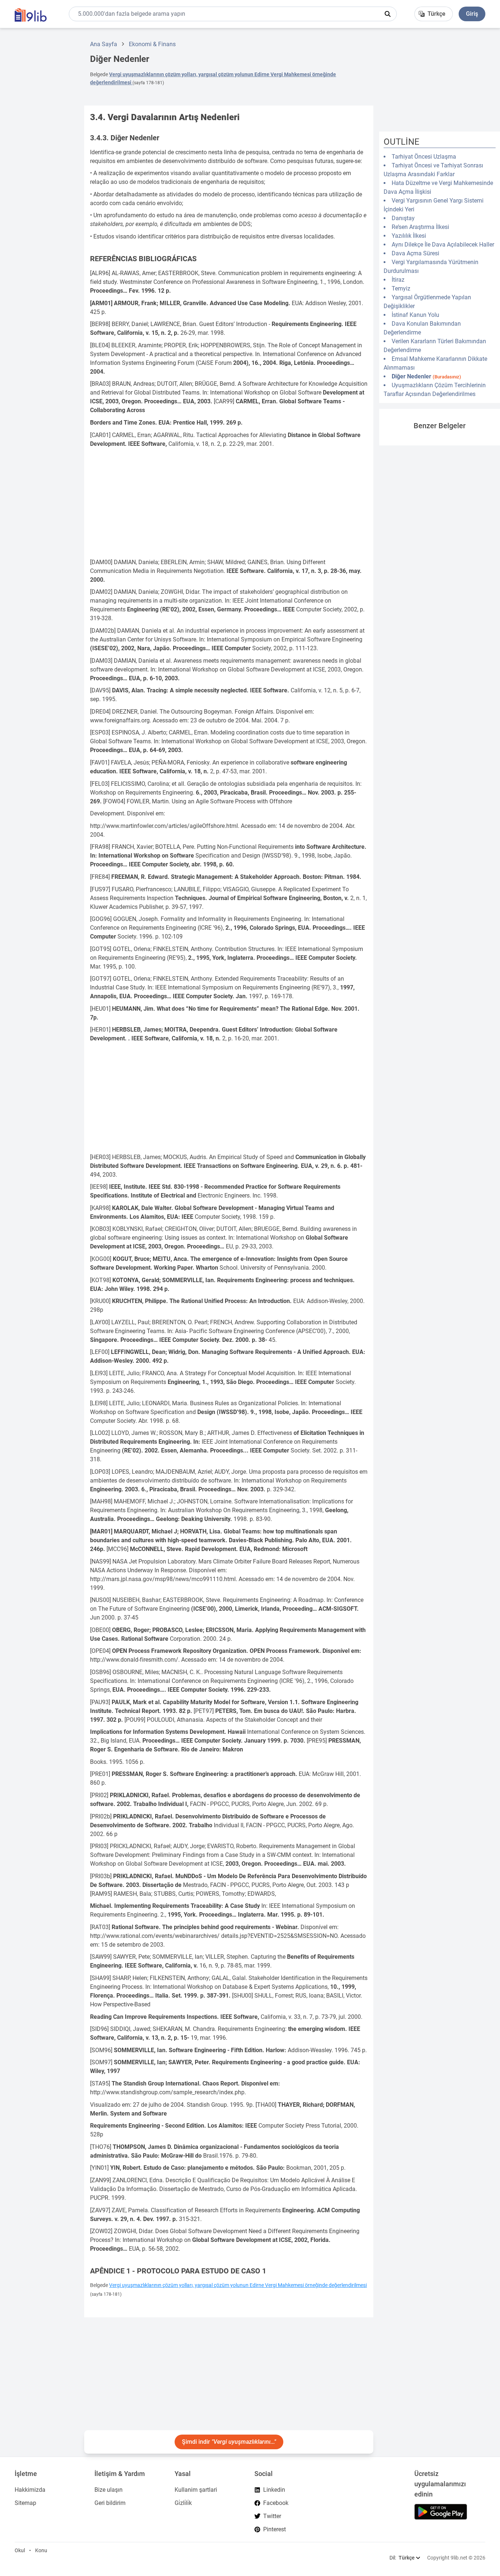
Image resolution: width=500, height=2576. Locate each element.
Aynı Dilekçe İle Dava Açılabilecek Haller (443, 245)
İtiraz (398, 280)
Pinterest (275, 2529)
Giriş (472, 14)
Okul (20, 2550)
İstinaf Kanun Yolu (415, 315)
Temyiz (401, 288)
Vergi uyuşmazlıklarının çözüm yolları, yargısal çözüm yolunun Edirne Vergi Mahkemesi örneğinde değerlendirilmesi (238, 2285)
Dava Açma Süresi (415, 253)
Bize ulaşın (109, 2490)
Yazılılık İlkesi (409, 236)
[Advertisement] (39, 144)
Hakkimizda (30, 2490)
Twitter (272, 2516)
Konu (41, 2550)
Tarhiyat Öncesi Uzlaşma (424, 157)
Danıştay (403, 218)
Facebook (276, 2503)
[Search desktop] (388, 14)
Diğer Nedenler (426, 376)
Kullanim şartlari (196, 2490)
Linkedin (274, 2490)
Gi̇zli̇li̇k (183, 2503)
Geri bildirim (110, 2503)
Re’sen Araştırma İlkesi (420, 227)
